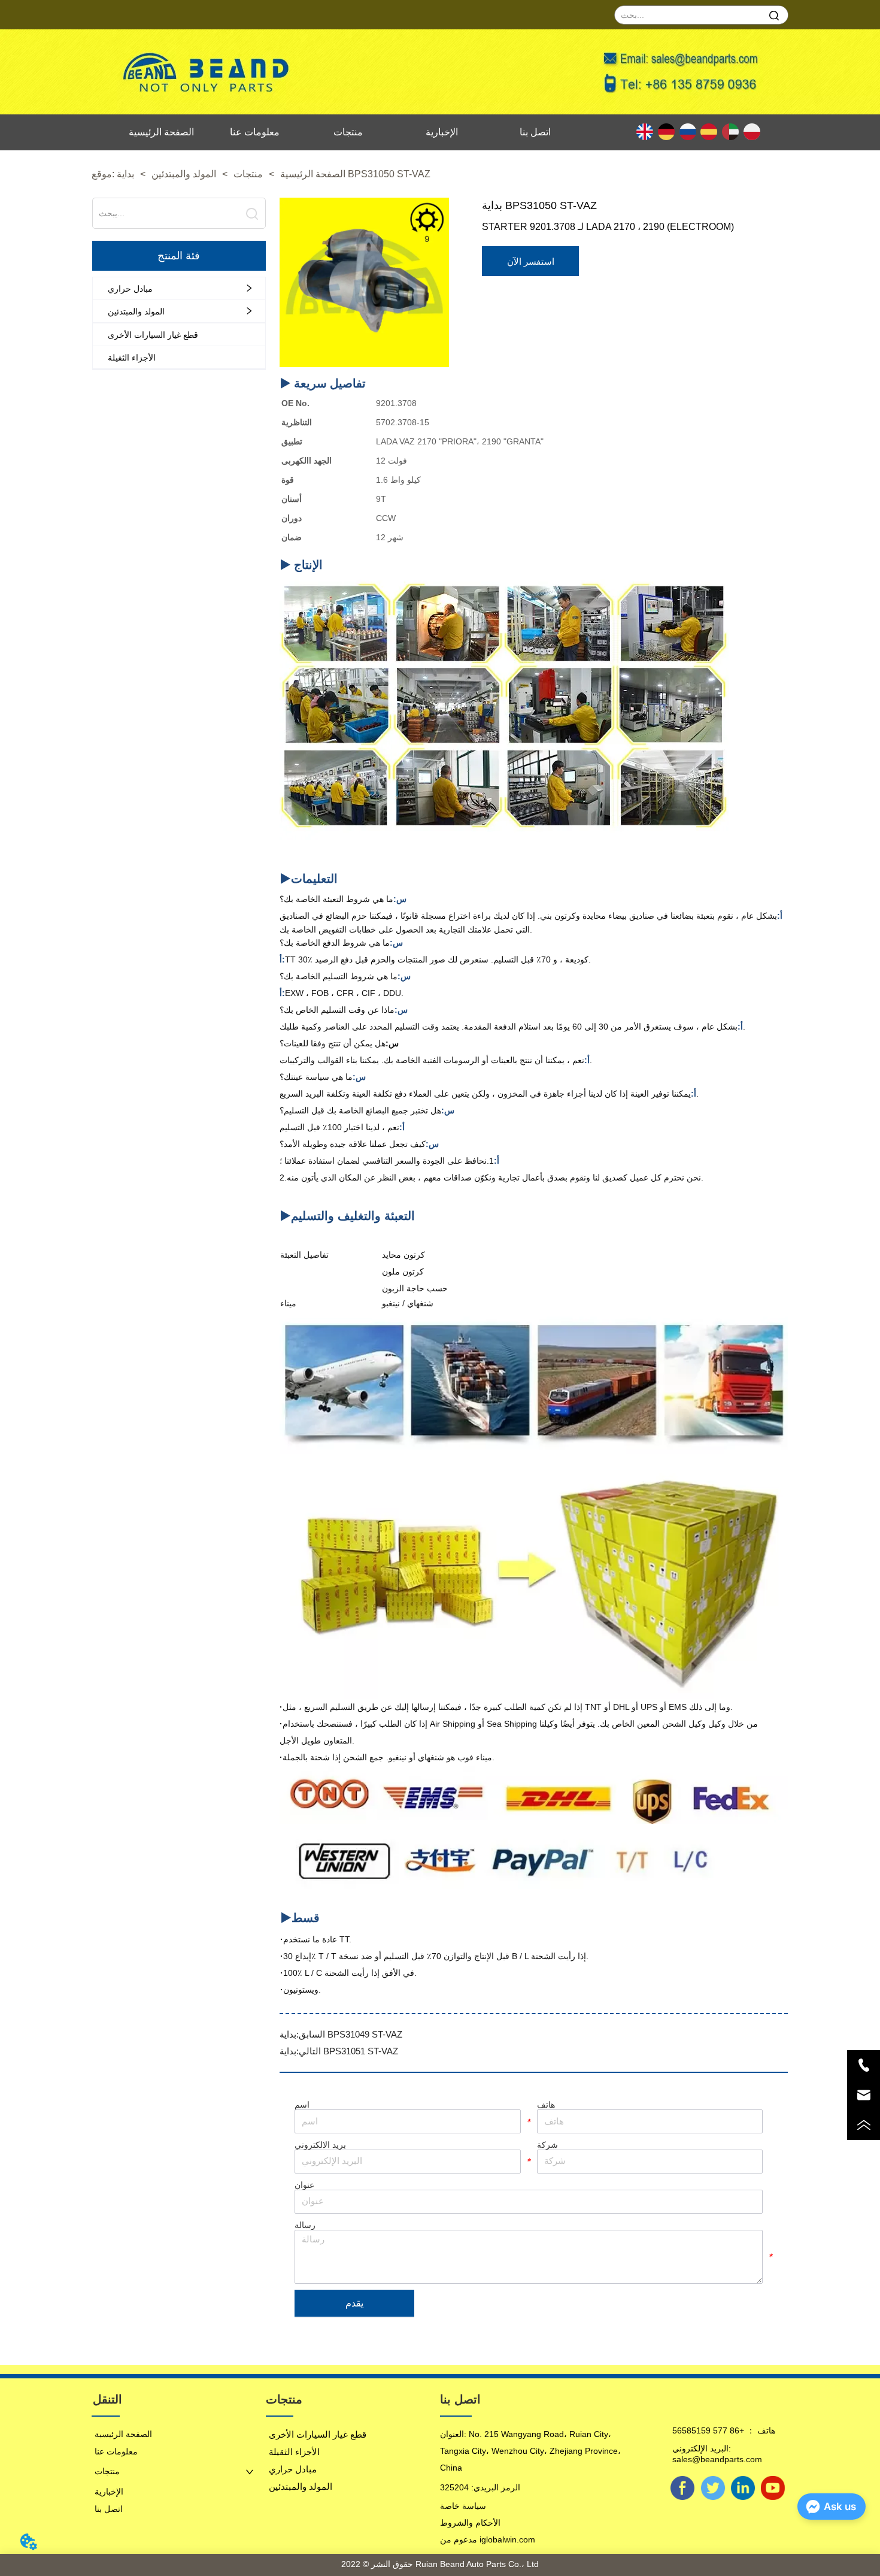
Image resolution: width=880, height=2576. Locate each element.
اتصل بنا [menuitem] (535, 132)
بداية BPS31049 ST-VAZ (341, 2034)
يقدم (354, 2303)
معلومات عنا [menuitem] (255, 132)
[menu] (348, 132)
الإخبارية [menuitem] (442, 132)
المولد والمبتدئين (184, 174)
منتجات (248, 174)
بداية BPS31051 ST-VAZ (339, 2051)
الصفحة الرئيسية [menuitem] (161, 132)
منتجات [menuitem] (348, 132)
